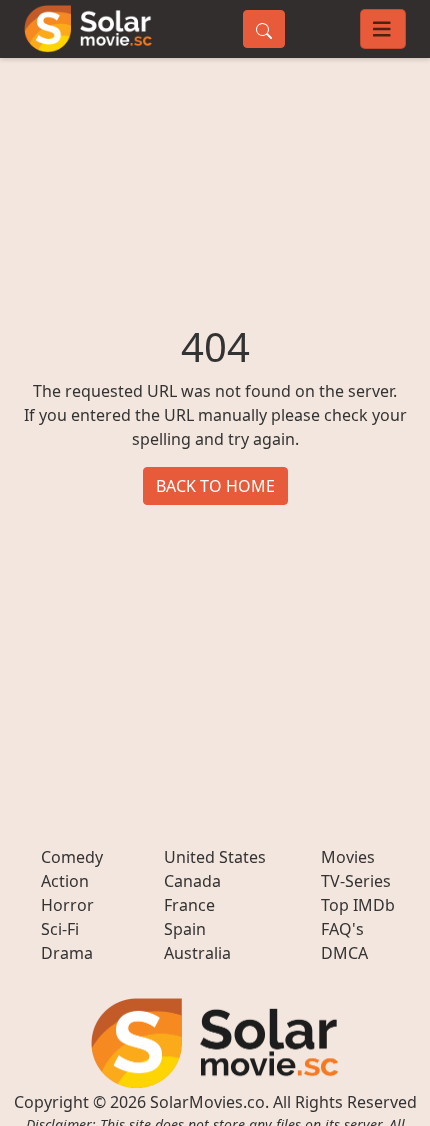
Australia (197, 953)
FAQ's (342, 929)
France (189, 905)
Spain (185, 929)
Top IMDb (358, 905)
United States (215, 857)
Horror (67, 905)
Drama (67, 953)
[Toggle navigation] (383, 29)
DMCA (344, 953)
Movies (348, 857)
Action (65, 881)
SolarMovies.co (207, 1102)
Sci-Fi (60, 929)
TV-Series (356, 881)
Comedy (72, 857)
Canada (192, 881)
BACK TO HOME (215, 486)
